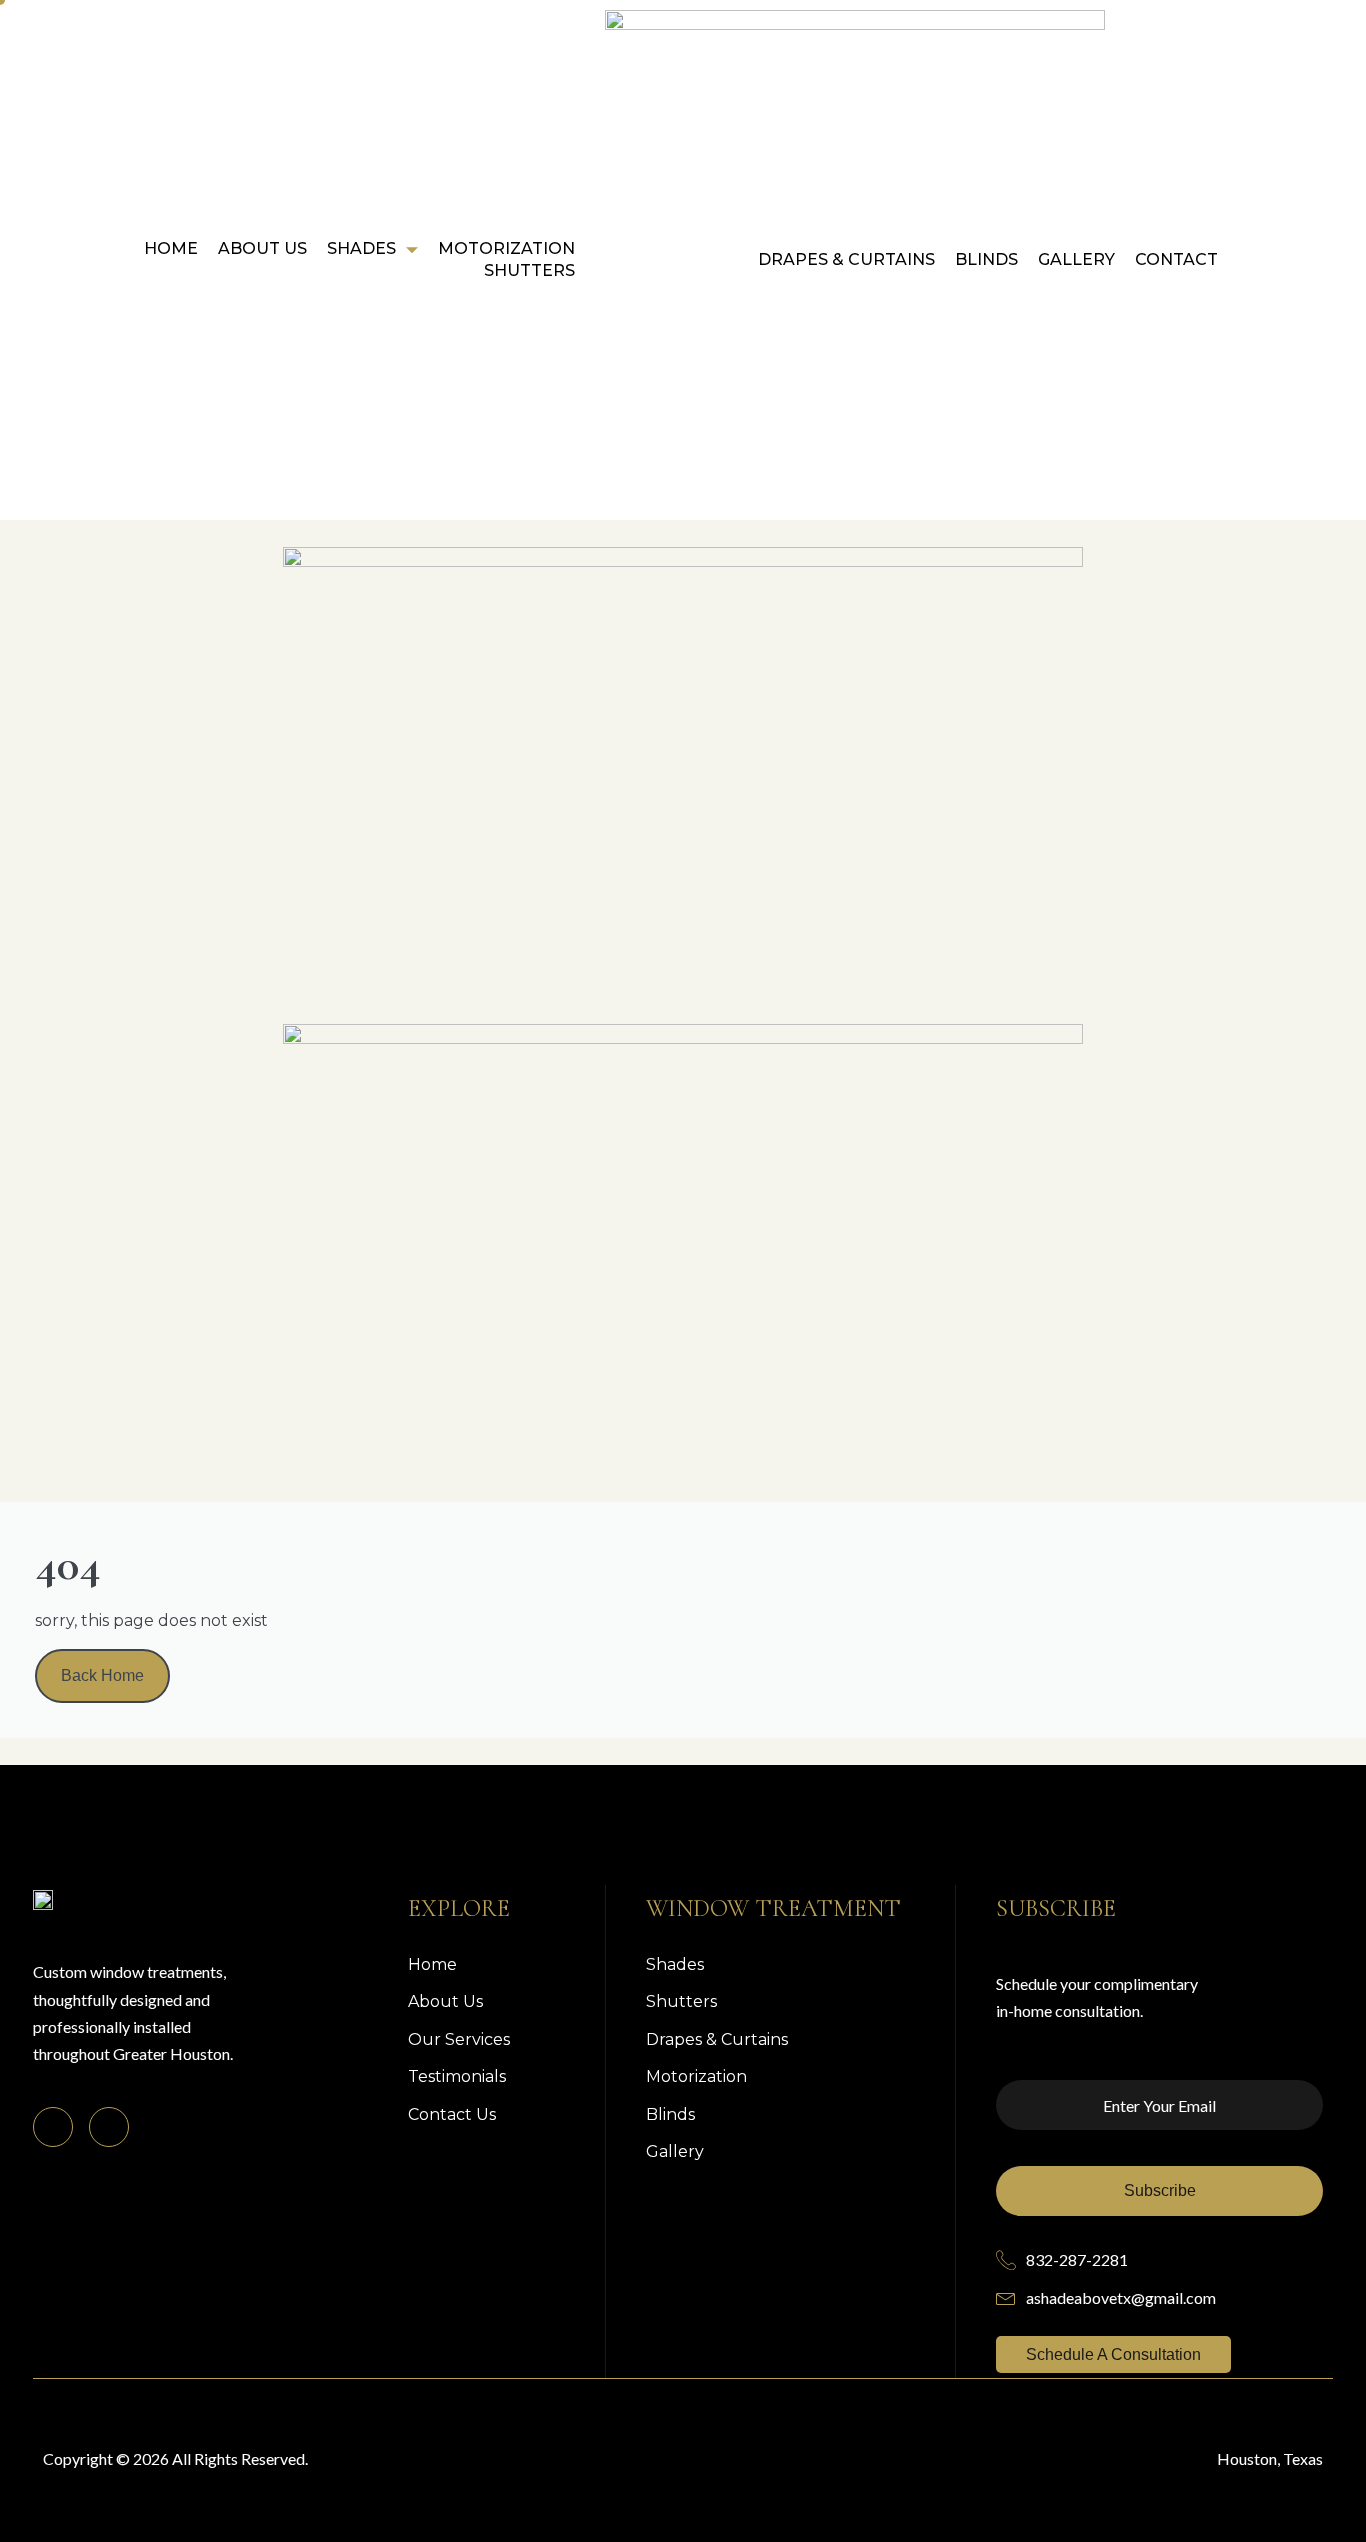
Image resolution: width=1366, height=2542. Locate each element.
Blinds (986, 259)
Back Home (102, 1675)
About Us (262, 248)
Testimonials (457, 2076)
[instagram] (109, 2127)
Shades (361, 248)
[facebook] (53, 2127)
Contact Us (452, 2114)
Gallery (1076, 259)
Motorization (506, 248)
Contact (1176, 259)
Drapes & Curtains (846, 259)
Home (171, 248)
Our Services (459, 2039)
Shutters (529, 270)
